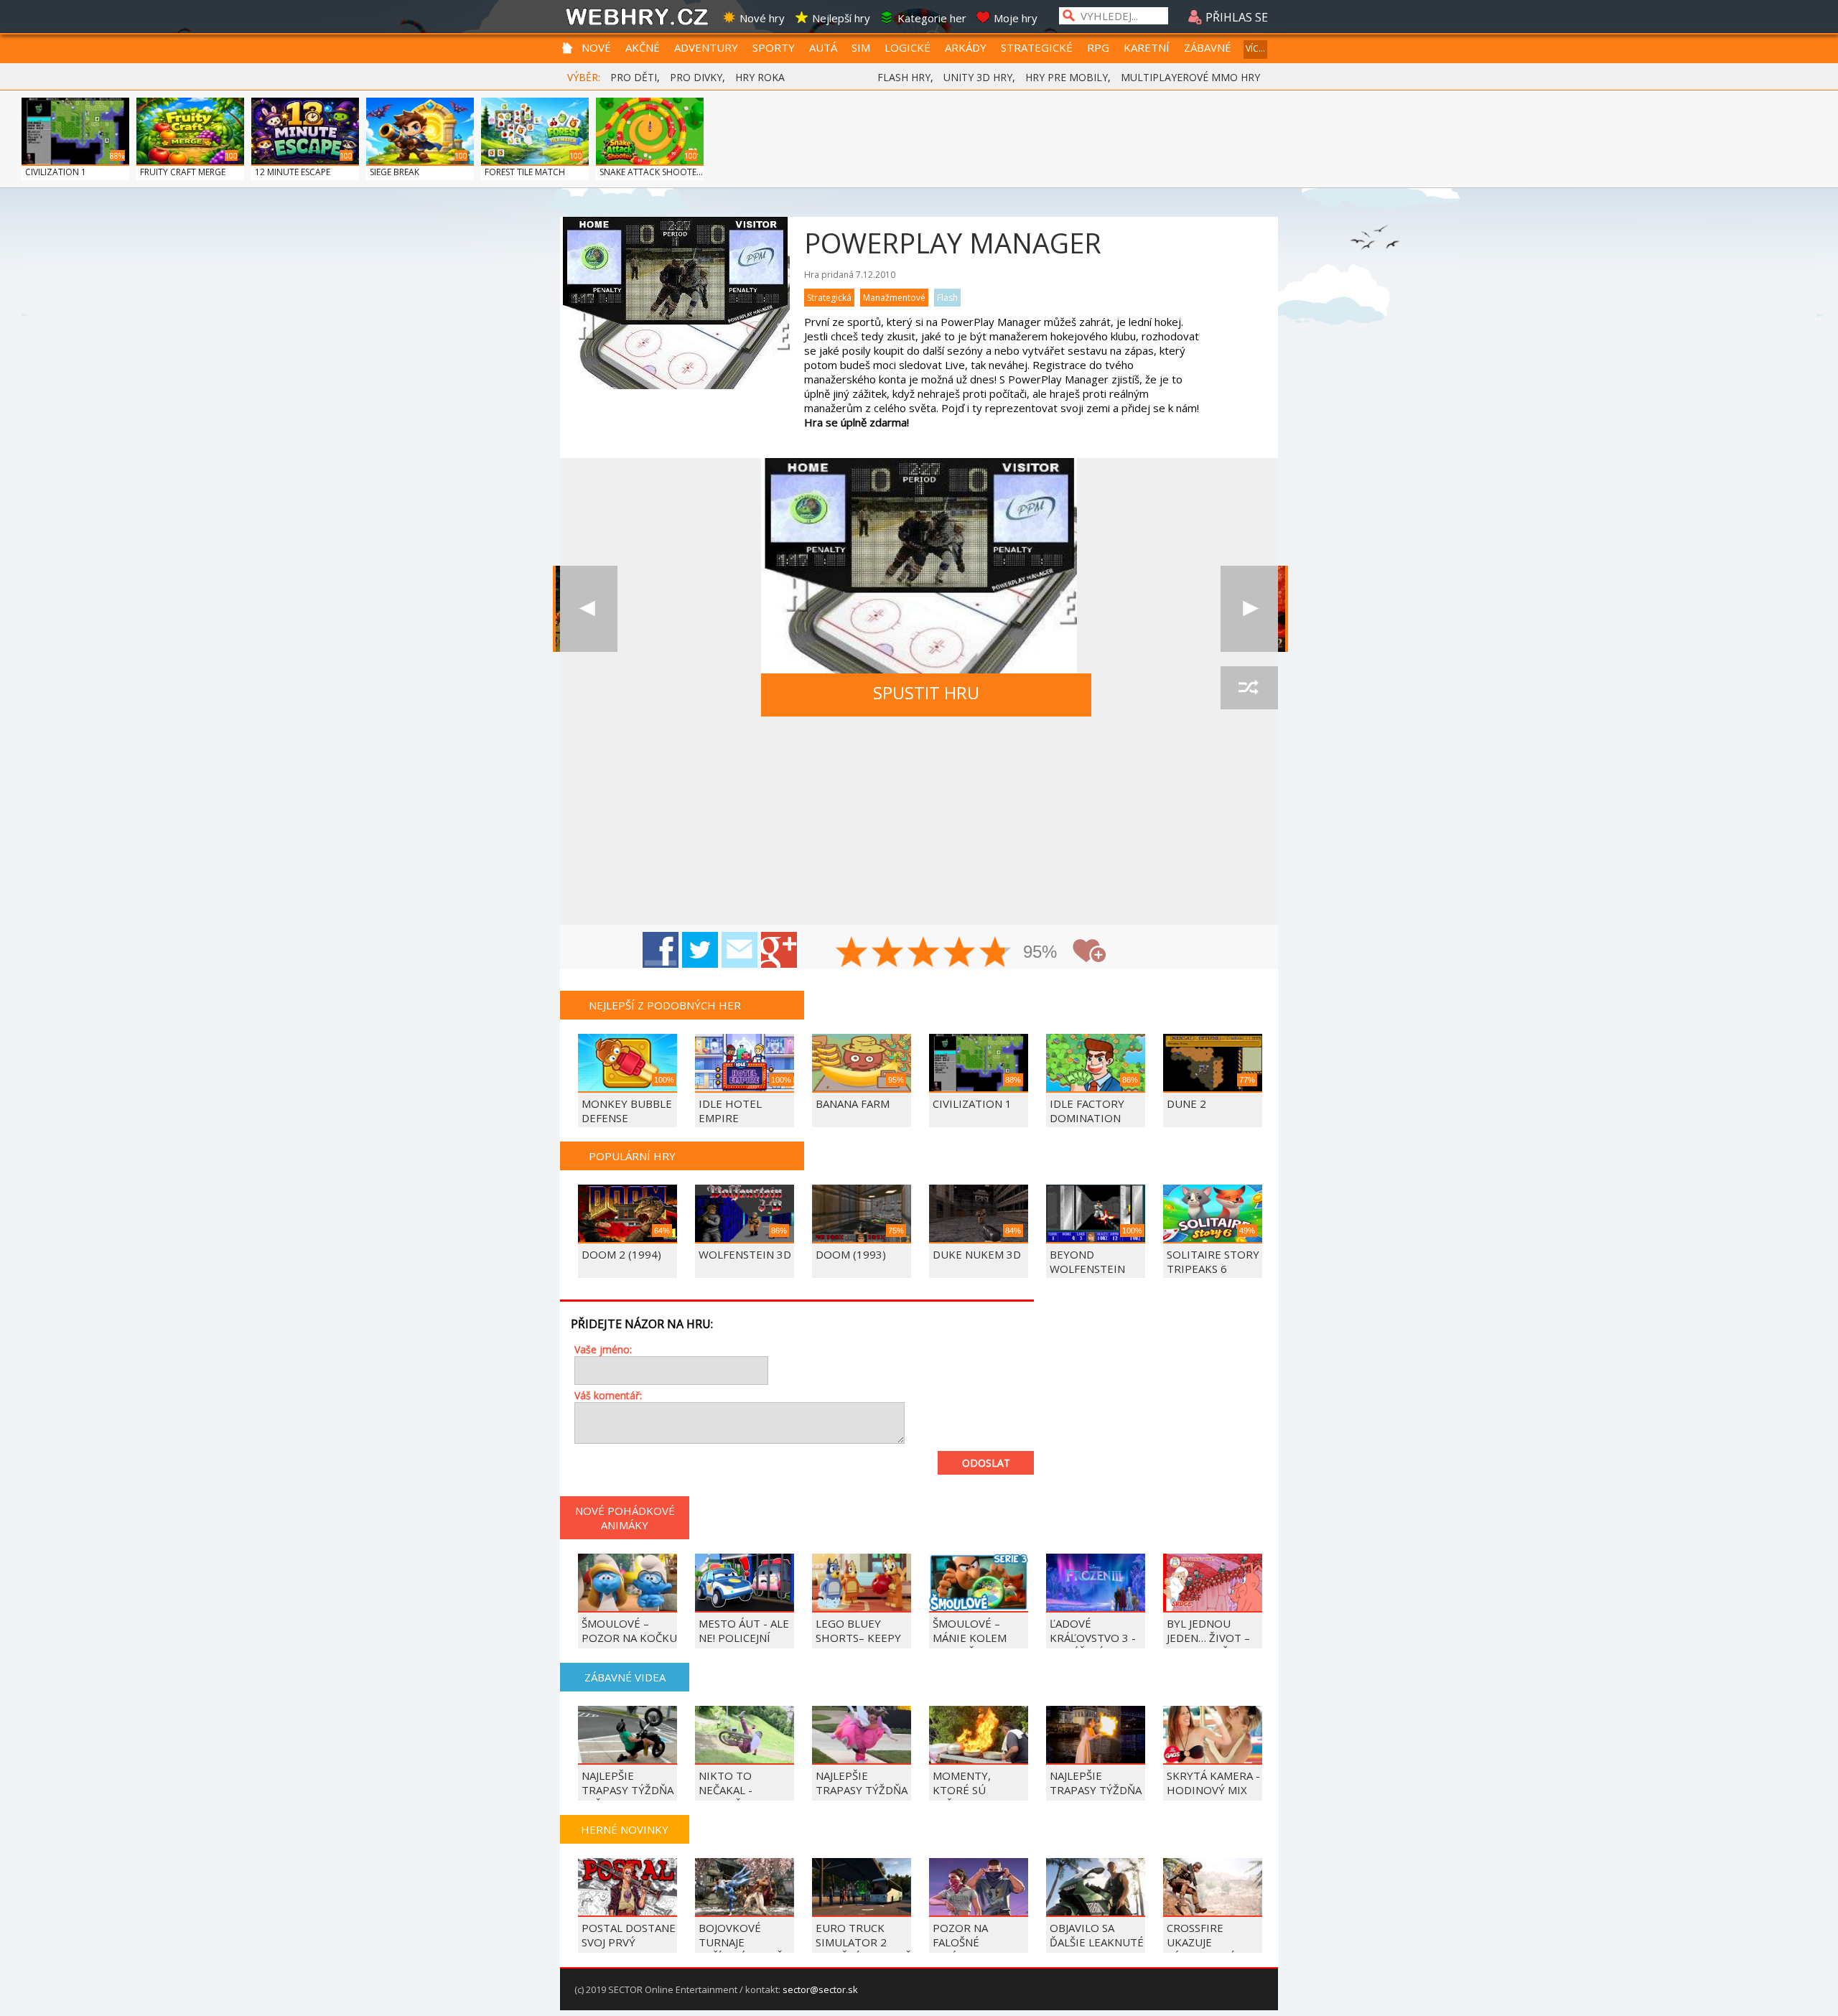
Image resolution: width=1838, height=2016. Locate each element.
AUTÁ (823, 47)
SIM (861, 47)
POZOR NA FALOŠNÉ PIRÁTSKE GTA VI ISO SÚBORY (977, 1949)
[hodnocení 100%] (996, 953)
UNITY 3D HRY (978, 77)
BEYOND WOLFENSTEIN (1087, 1261)
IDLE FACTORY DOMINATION (1087, 1111)
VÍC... (1255, 48)
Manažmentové (894, 298)
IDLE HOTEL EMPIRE (730, 1111)
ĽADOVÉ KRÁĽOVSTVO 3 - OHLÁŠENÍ (1093, 1638)
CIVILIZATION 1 (56, 172)
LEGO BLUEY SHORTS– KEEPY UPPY (858, 1638)
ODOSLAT (986, 1463)
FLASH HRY (904, 77)
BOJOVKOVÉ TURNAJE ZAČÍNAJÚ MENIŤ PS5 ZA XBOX (741, 1949)
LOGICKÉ (908, 47)
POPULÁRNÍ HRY (632, 1156)
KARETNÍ (1147, 47)
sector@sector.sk (820, 1989)
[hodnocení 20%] (852, 953)
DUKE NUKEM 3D (977, 1254)
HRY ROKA (760, 77)
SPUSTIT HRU (926, 692)
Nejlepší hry (841, 18)
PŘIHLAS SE (1235, 17)
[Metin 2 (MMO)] (1249, 609)
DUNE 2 (1186, 1103)
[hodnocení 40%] (888, 953)
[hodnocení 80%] (960, 953)
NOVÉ (596, 47)
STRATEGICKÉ (1037, 47)
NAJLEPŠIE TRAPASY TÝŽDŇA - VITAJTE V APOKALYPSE (862, 1797)
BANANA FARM (853, 1103)
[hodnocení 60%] (924, 953)
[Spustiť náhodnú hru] (1249, 688)
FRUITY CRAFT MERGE (183, 172)
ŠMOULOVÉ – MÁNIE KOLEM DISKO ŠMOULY (972, 1638)
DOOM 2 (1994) (621, 1254)
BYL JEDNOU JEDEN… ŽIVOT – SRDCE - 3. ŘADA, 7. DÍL (1209, 1645)
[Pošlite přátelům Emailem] (740, 950)
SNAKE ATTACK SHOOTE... (651, 172)
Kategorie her (932, 18)
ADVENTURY (706, 47)
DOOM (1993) (851, 1254)
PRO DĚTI (634, 77)
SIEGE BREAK (395, 172)
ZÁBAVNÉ (1208, 47)
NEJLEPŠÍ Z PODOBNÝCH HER (665, 1005)
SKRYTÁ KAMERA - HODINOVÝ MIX (1213, 1783)
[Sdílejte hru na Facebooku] (661, 950)
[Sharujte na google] (779, 950)
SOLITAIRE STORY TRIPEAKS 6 (1213, 1261)
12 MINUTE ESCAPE (293, 172)
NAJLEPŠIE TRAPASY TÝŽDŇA (1096, 1783)
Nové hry (762, 18)
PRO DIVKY (696, 77)
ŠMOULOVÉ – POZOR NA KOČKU (629, 1630)
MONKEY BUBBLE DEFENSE (627, 1111)
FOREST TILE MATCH (525, 172)
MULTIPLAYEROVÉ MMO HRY (1190, 77)
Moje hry (1016, 18)
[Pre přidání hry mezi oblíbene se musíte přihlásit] (1089, 951)
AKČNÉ (643, 47)
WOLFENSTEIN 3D (745, 1254)
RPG (1098, 47)
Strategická (829, 298)
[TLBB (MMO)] (589, 609)
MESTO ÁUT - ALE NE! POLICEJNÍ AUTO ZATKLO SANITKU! (744, 1645)
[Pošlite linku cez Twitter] (700, 950)
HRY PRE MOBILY (1067, 77)
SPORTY (774, 47)
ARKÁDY (966, 47)
